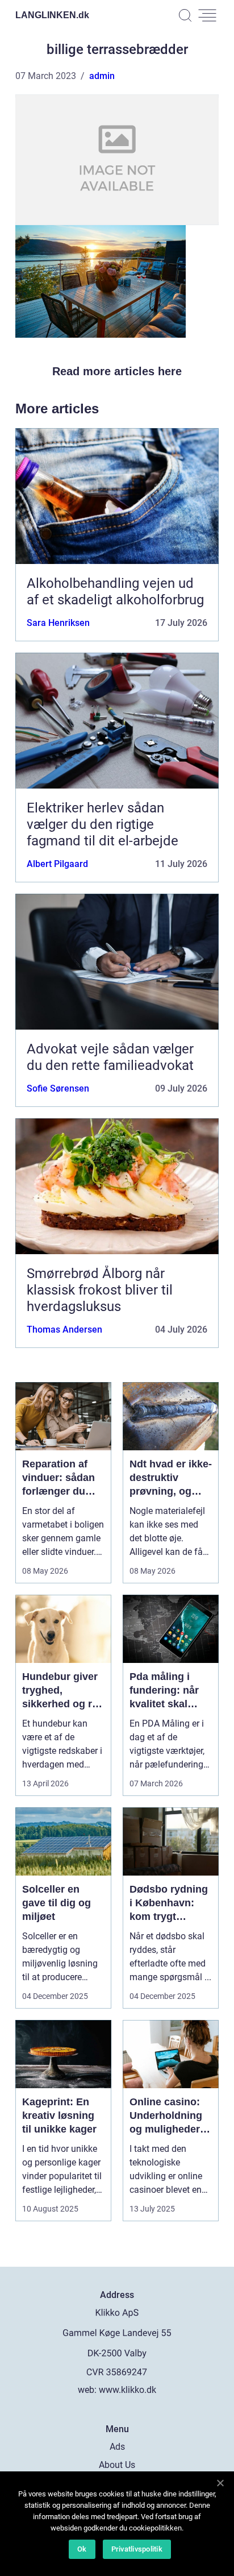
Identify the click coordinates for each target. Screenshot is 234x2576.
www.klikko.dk (128, 2390)
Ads (117, 2447)
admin (102, 76)
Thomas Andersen (64, 1330)
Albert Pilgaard (57, 864)
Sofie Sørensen (58, 1088)
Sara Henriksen (58, 623)
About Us (117, 2465)
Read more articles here (117, 371)
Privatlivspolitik (137, 2549)
